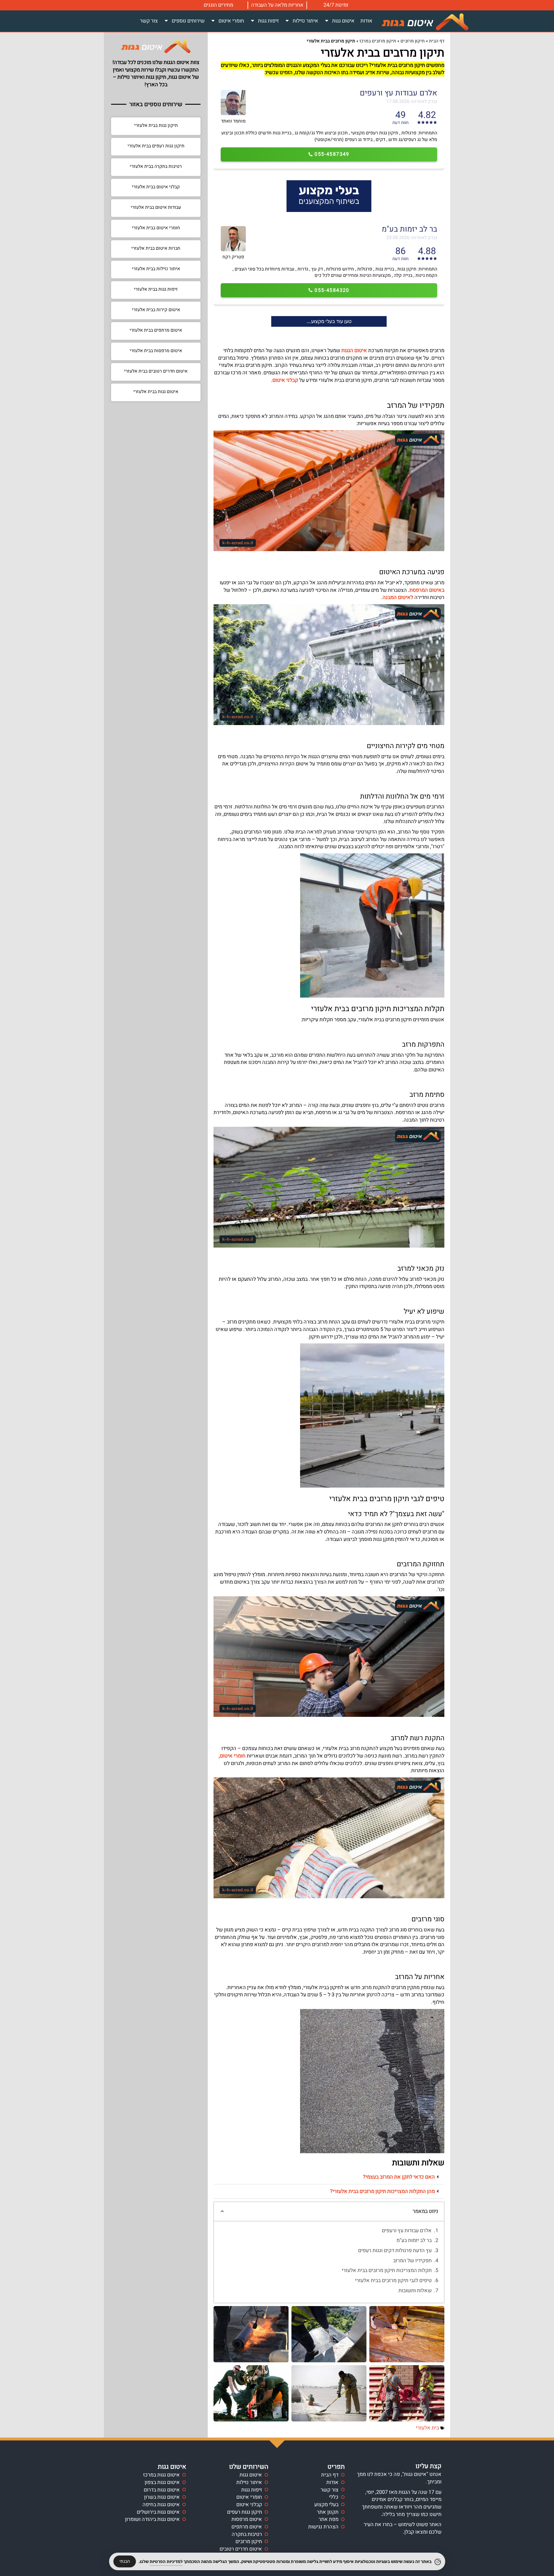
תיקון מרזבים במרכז (378, 41)
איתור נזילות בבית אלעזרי (156, 269)
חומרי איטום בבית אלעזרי (156, 228)
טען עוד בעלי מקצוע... (329, 321)
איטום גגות (343, 21)
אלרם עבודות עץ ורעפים (407, 2231)
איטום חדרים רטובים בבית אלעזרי (156, 371)
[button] (329, 2177)
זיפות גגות (268, 21)
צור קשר (149, 21)
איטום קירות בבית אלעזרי (156, 310)
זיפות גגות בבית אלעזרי (156, 289)
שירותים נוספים (188, 21)
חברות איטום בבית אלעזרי (156, 248)
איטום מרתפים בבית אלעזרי (156, 330)
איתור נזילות (305, 21)
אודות (366, 21)
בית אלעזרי (427, 2428)
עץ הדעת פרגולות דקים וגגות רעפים (395, 2251)
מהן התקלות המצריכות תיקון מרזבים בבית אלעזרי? (382, 2191)
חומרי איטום (231, 21)
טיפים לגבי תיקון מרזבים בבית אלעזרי (393, 2281)
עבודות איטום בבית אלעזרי (156, 207)
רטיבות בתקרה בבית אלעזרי (156, 166)
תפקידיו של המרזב (412, 2261)
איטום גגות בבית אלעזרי (156, 392)
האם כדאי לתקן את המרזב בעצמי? (399, 2177)
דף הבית (437, 41)
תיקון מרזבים (413, 41)
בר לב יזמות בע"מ (414, 2241)
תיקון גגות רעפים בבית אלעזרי (156, 146)
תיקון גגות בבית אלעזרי (156, 125)
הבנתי (125, 2561)
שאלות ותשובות (415, 2291)
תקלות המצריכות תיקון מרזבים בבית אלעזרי (387, 2271)
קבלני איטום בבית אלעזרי (156, 187)
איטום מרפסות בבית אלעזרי (156, 351)
